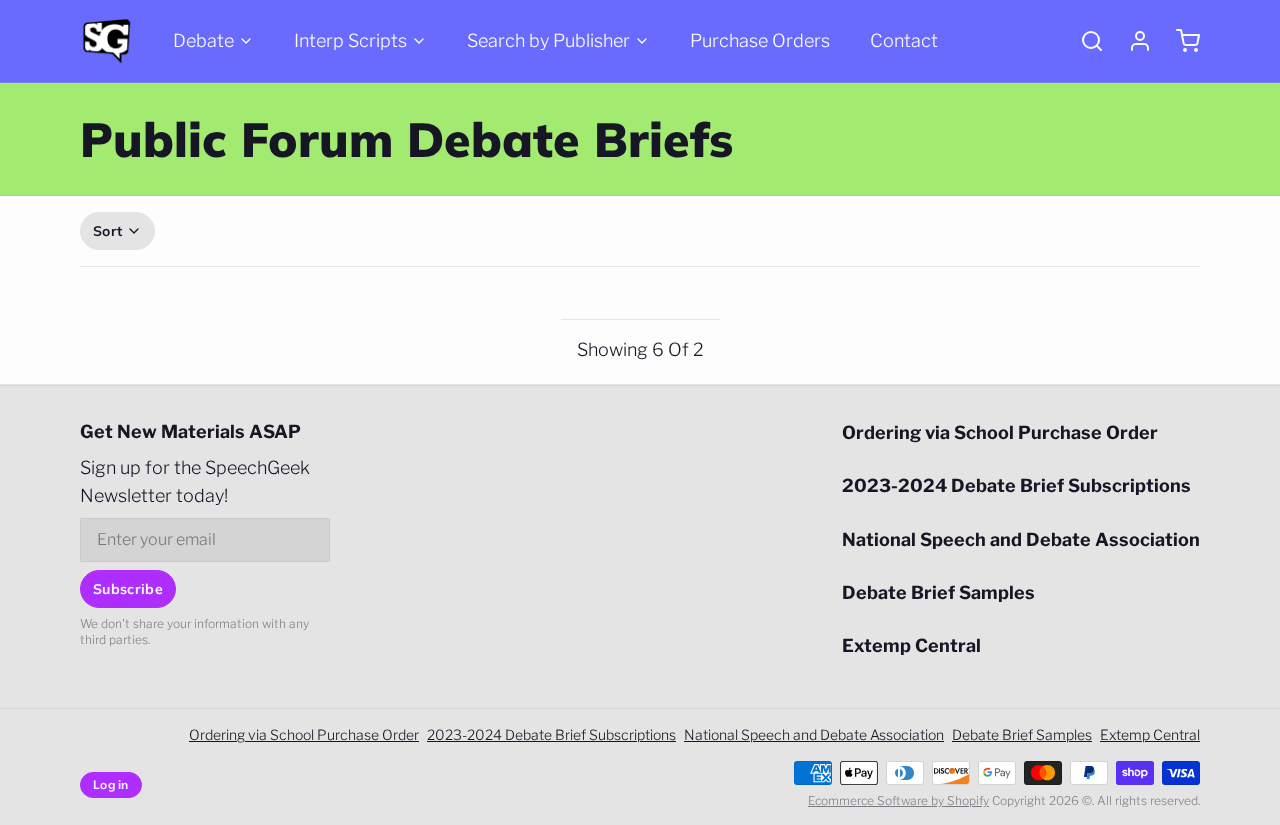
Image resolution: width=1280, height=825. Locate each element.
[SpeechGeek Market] (106, 41)
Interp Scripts (350, 40)
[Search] (1084, 41)
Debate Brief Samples (938, 592)
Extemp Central (911, 645)
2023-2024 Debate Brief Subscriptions (1016, 485)
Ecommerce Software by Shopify (898, 800)
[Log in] (1132, 41)
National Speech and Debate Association (1021, 539)
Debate (203, 40)
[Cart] (1180, 41)
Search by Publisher (548, 40)
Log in (111, 784)
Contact (904, 40)
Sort (107, 231)
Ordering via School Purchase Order (1000, 432)
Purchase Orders (760, 40)
